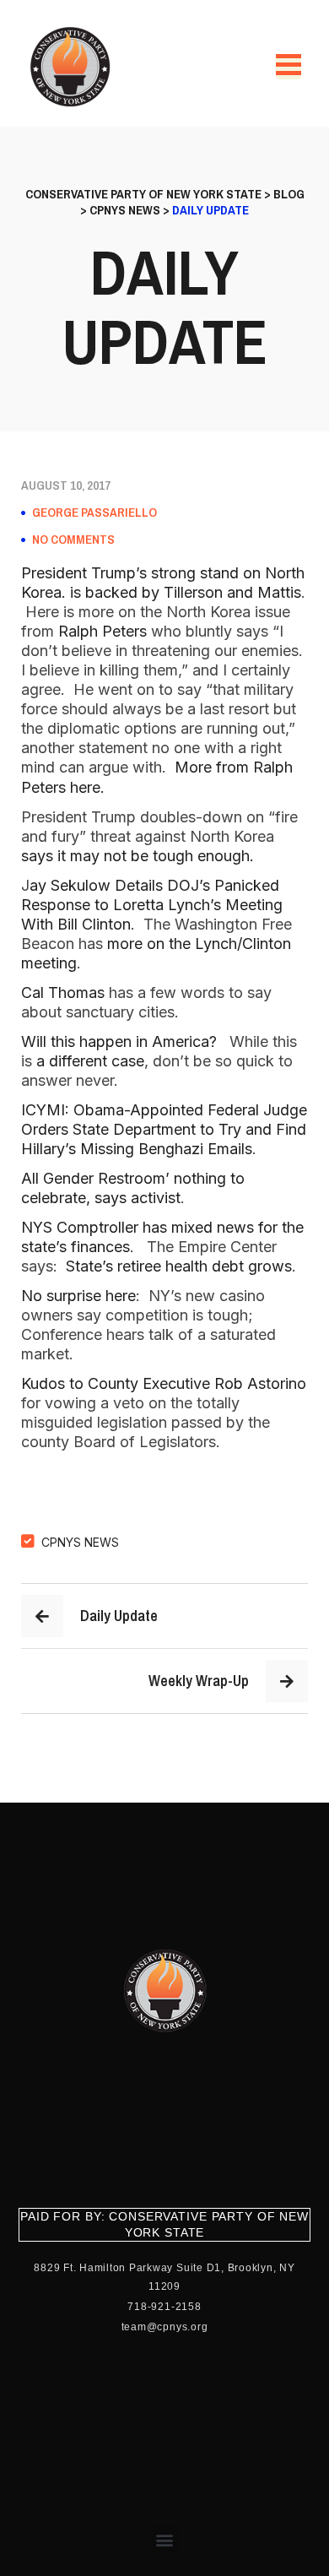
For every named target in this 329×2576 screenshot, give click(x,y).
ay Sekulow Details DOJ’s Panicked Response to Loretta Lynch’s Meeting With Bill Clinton (152, 905)
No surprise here (78, 1296)
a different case (88, 1061)
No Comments (73, 540)
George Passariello (94, 512)
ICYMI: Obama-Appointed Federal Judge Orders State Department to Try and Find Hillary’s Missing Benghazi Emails (164, 1129)
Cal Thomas (65, 992)
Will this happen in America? (119, 1041)
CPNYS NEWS (80, 1542)
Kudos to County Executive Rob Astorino (164, 1383)
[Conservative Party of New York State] (73, 67)
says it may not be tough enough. (140, 856)
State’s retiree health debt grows (179, 1266)
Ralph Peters (102, 631)
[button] (165, 2539)
